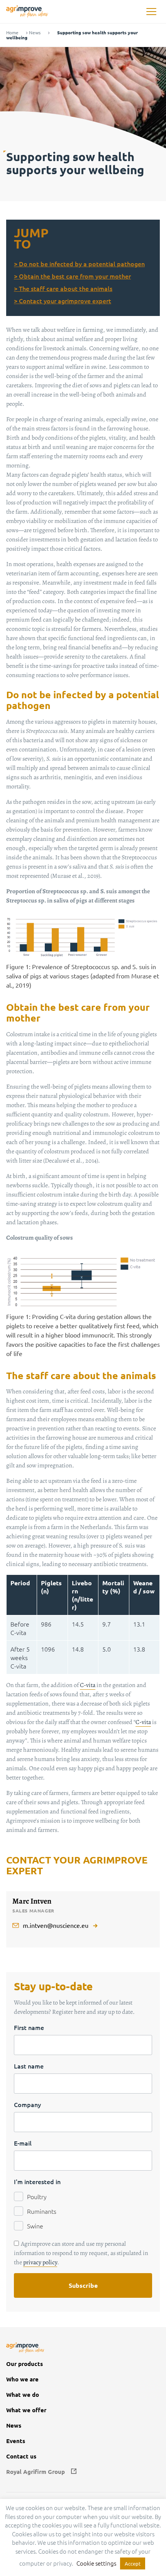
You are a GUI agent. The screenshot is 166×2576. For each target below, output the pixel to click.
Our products (25, 2364)
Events (16, 2441)
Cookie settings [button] (96, 2563)
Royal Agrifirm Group (36, 2472)
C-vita (88, 1685)
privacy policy (40, 2262)
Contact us (21, 2456)
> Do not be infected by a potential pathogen (79, 264)
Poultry (37, 2196)
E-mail (23, 2143)
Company (27, 2104)
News (35, 33)
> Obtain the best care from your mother (72, 276)
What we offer (26, 2410)
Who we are (22, 2379)
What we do (23, 2395)
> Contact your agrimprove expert (63, 301)
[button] (151, 12)
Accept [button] (133, 2563)
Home (12, 33)
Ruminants (42, 2211)
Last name (29, 2066)
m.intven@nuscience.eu (56, 1925)
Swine (35, 2226)
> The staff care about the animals (63, 288)
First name (29, 2027)
